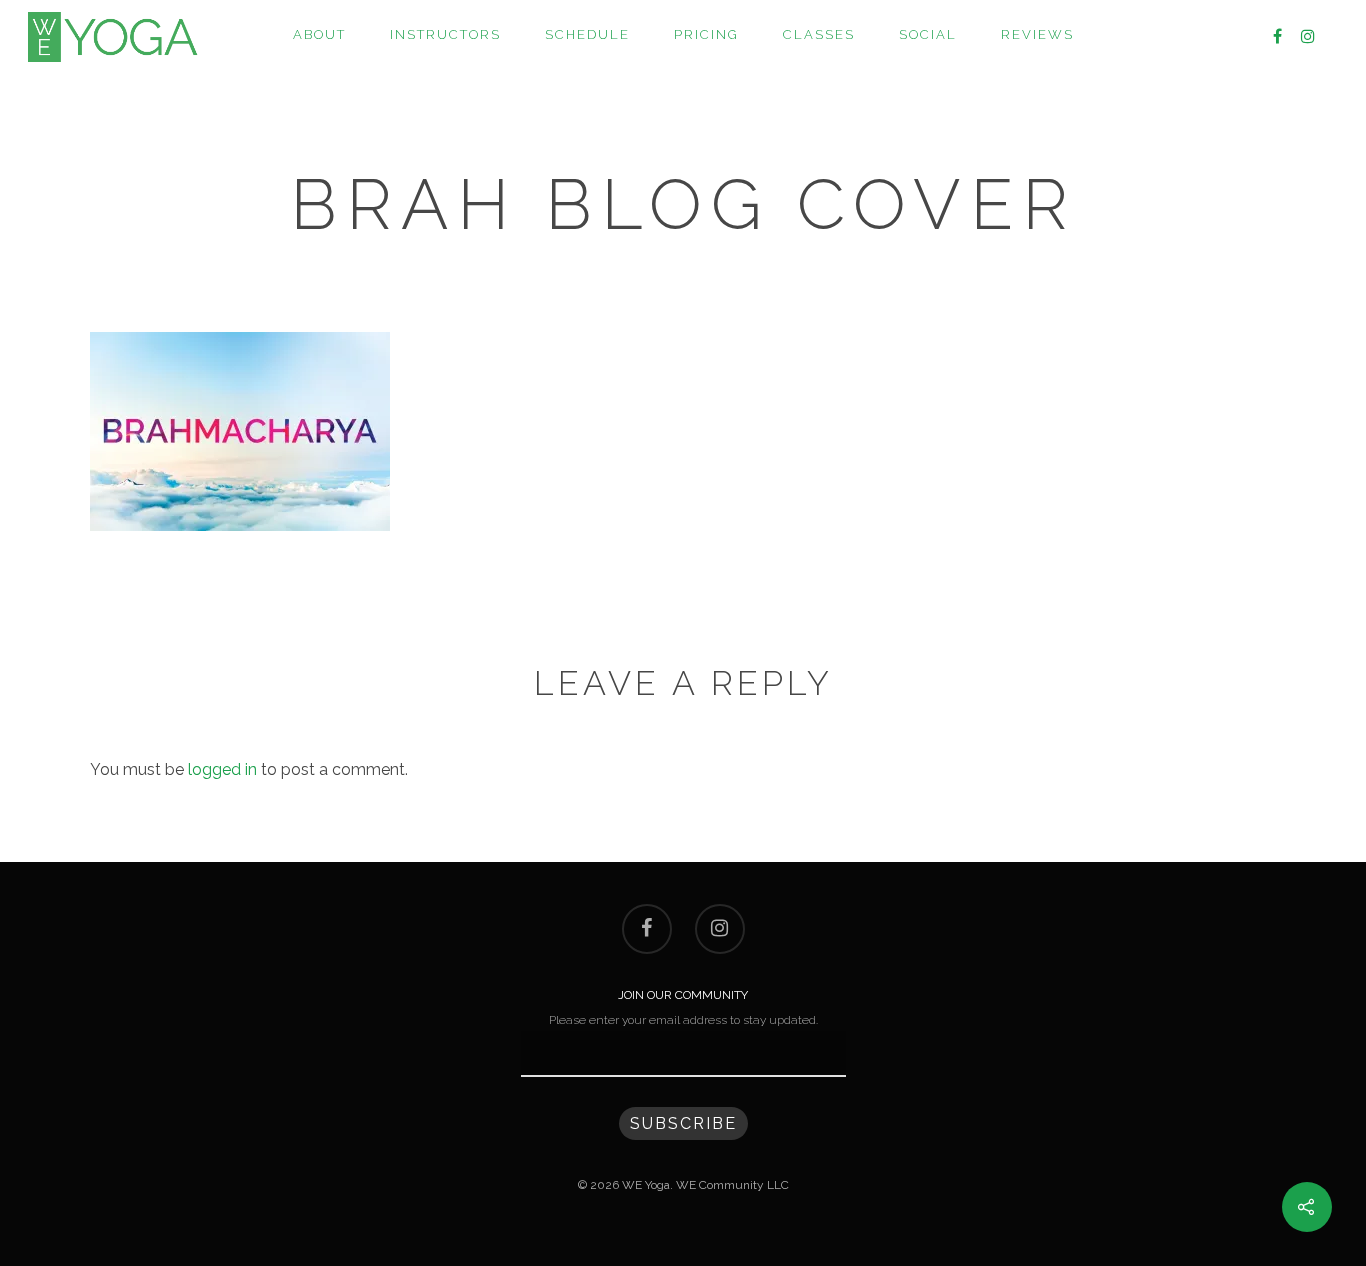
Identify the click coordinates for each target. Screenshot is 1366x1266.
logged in (222, 769)
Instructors (445, 34)
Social (928, 34)
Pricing (706, 34)
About (319, 34)
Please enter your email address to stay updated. (683, 1020)
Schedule (587, 34)
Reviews (1037, 34)
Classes (819, 34)
